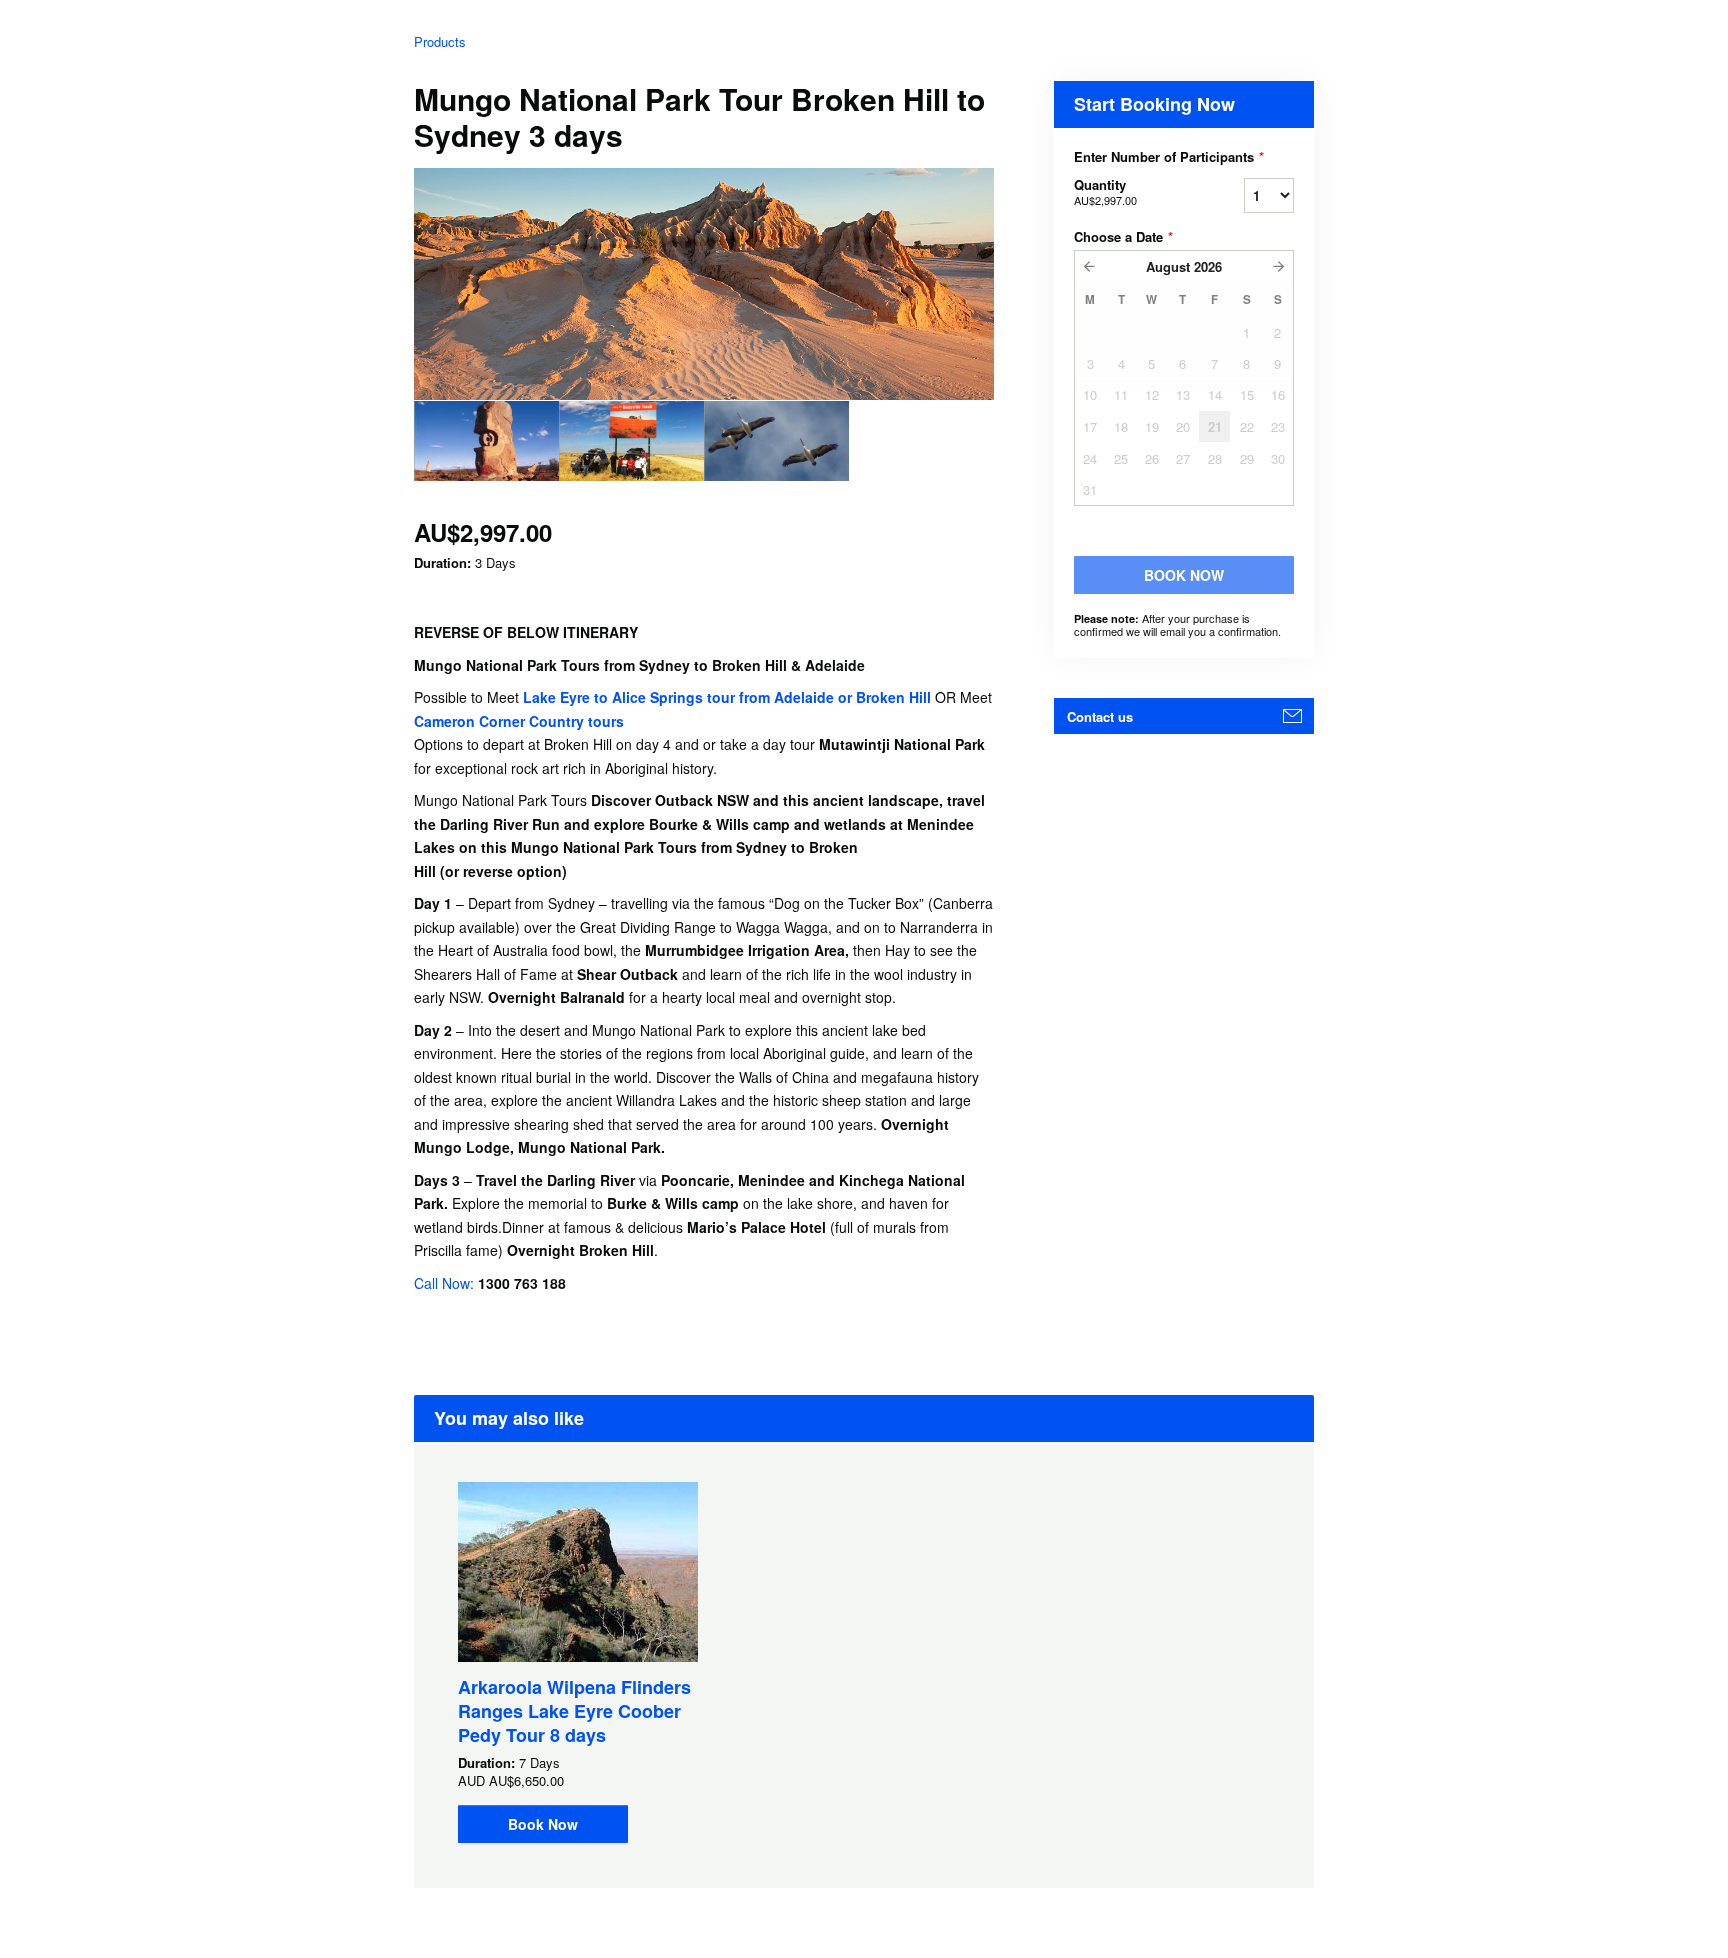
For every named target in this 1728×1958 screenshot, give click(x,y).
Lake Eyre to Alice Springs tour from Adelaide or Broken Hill (729, 697)
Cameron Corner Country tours (519, 721)
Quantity (1105, 191)
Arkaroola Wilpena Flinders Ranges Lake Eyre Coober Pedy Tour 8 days (574, 1711)
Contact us (1100, 716)
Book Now (543, 1824)
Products (440, 41)
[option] (486, 441)
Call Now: (446, 1283)
